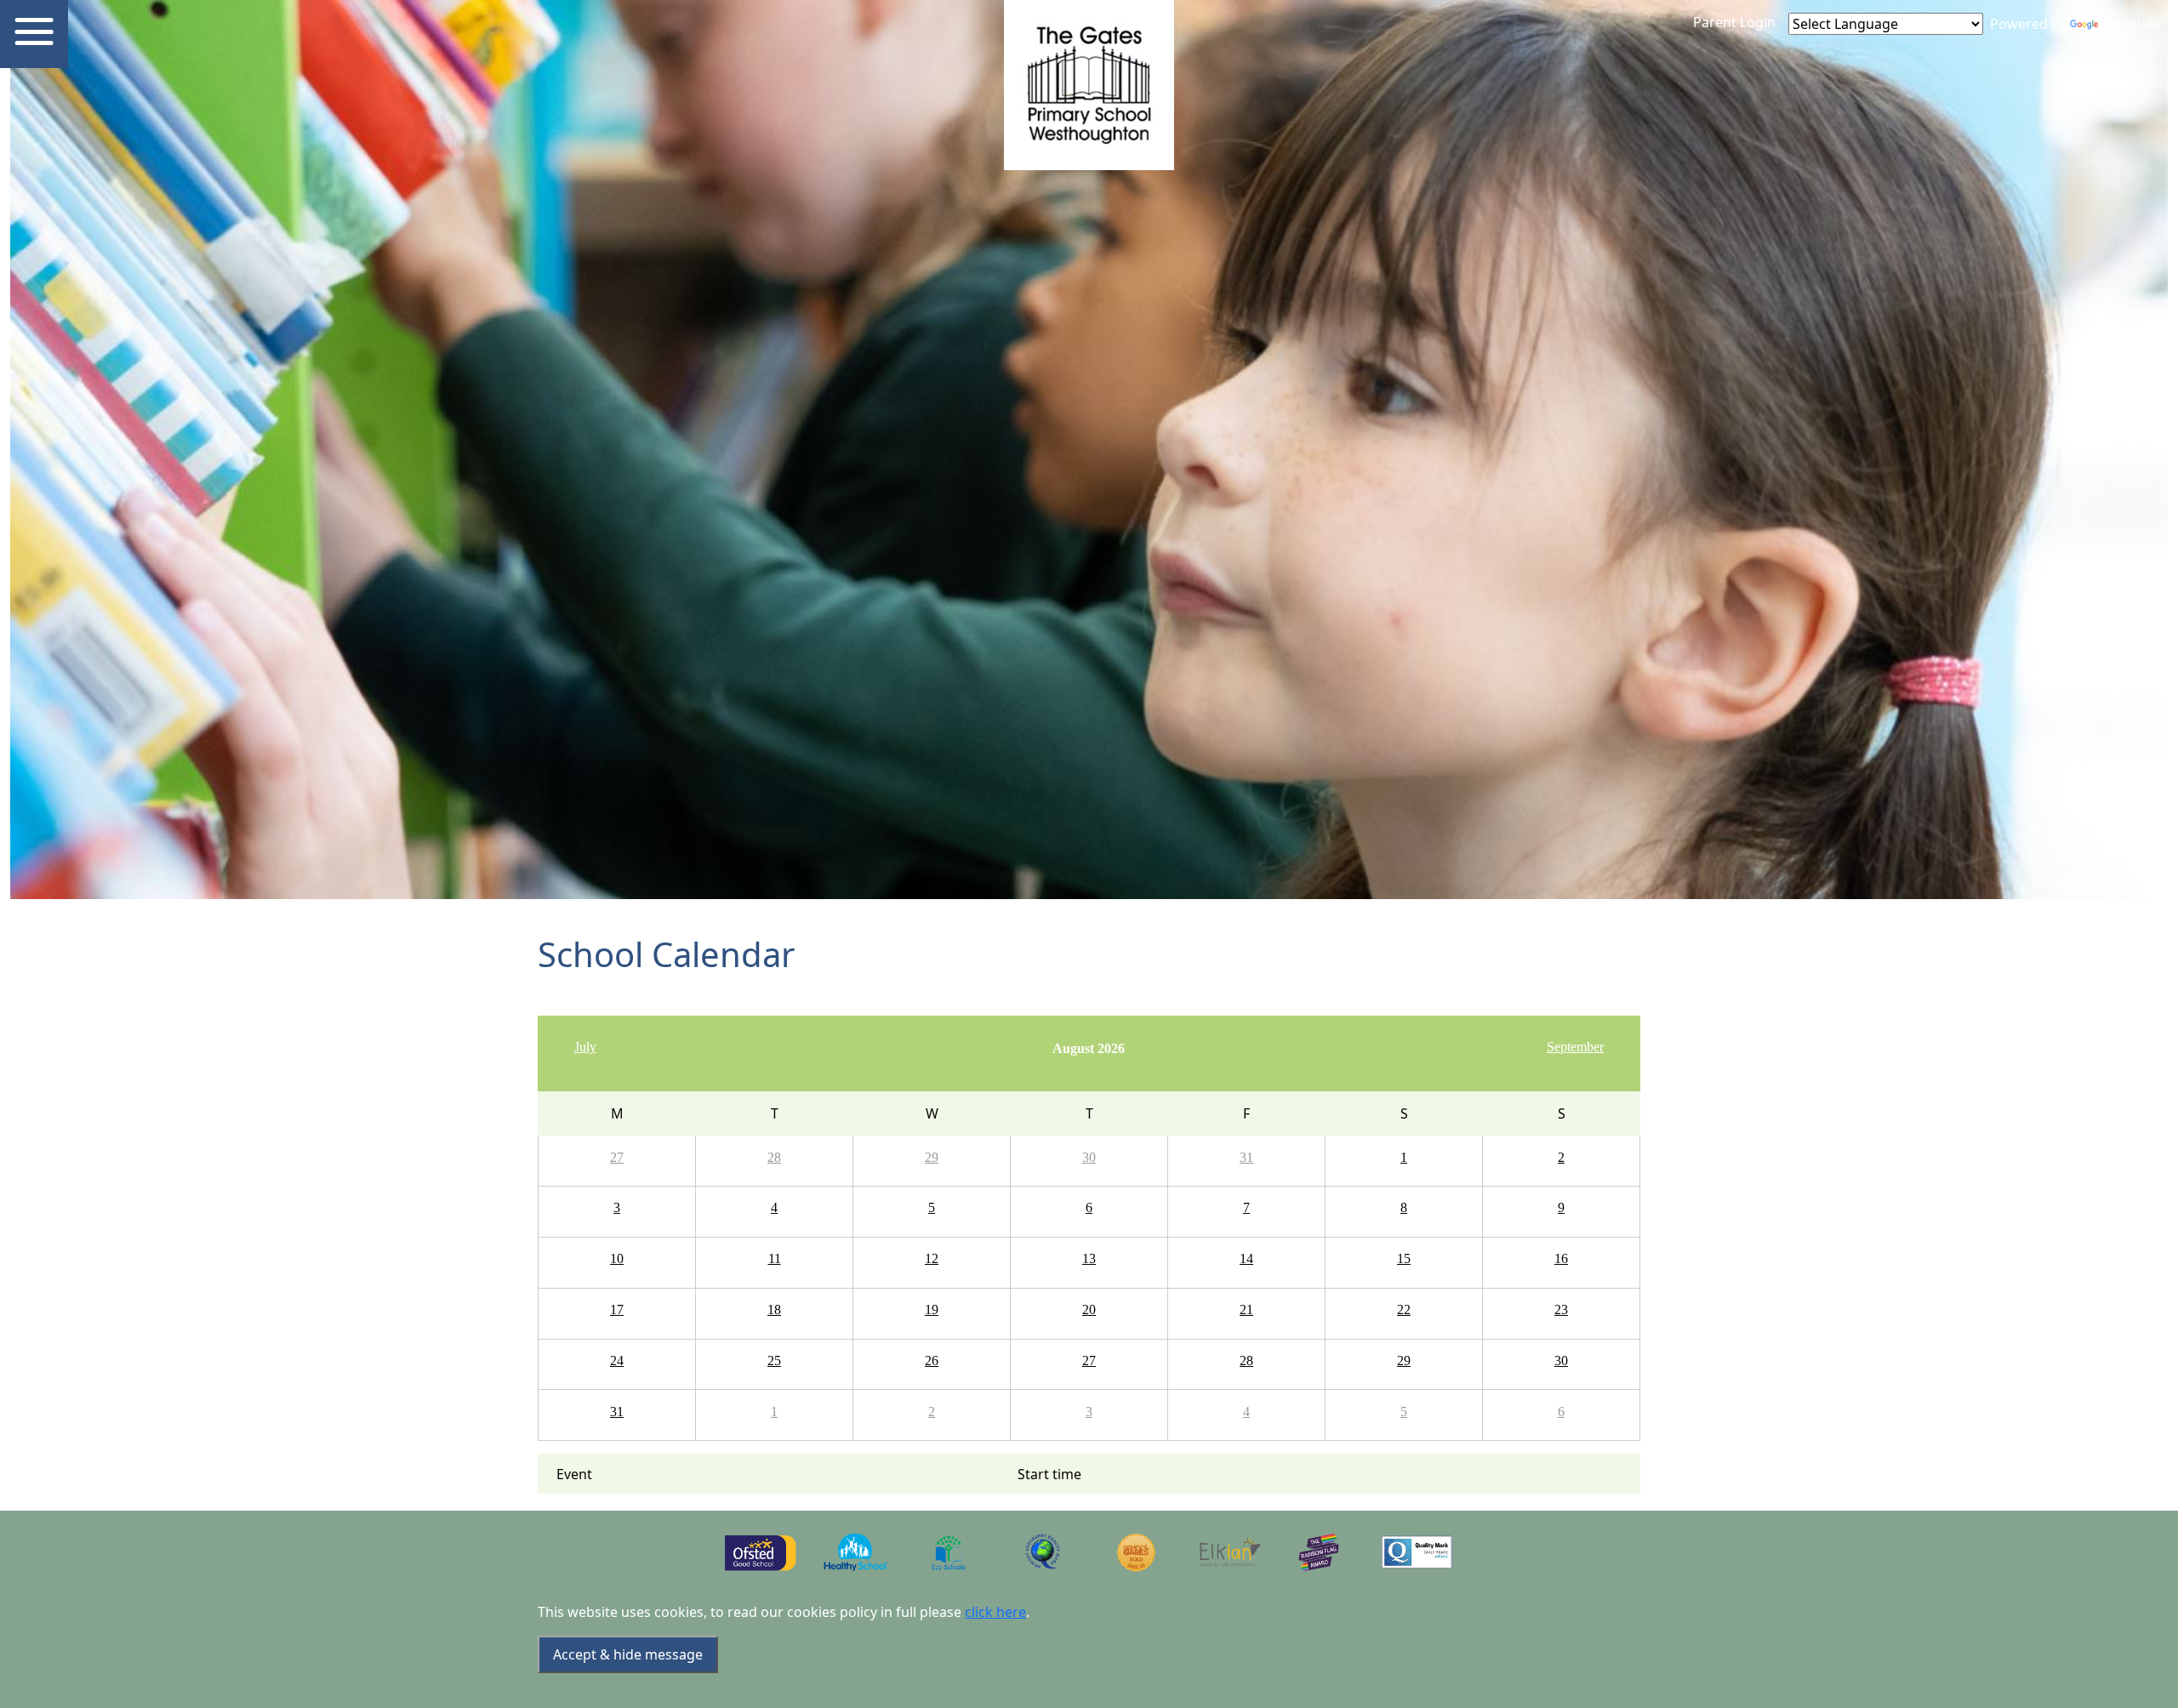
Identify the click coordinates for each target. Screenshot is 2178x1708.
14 (1246, 1258)
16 (1561, 1258)
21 (1246, 1309)
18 (774, 1309)
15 (1404, 1258)
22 (1404, 1309)
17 (617, 1309)
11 (775, 1258)
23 (1561, 1309)
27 (617, 1157)
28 (774, 1157)
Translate (2131, 24)
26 (932, 1361)
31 (1246, 1157)
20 (1089, 1309)
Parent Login (1734, 22)
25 (774, 1361)
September (1575, 1047)
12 (932, 1258)
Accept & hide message (628, 1654)
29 (932, 1157)
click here (995, 1612)
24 (617, 1361)
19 (932, 1309)
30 (1089, 1157)
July (585, 1047)
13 (1089, 1258)
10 (617, 1258)
